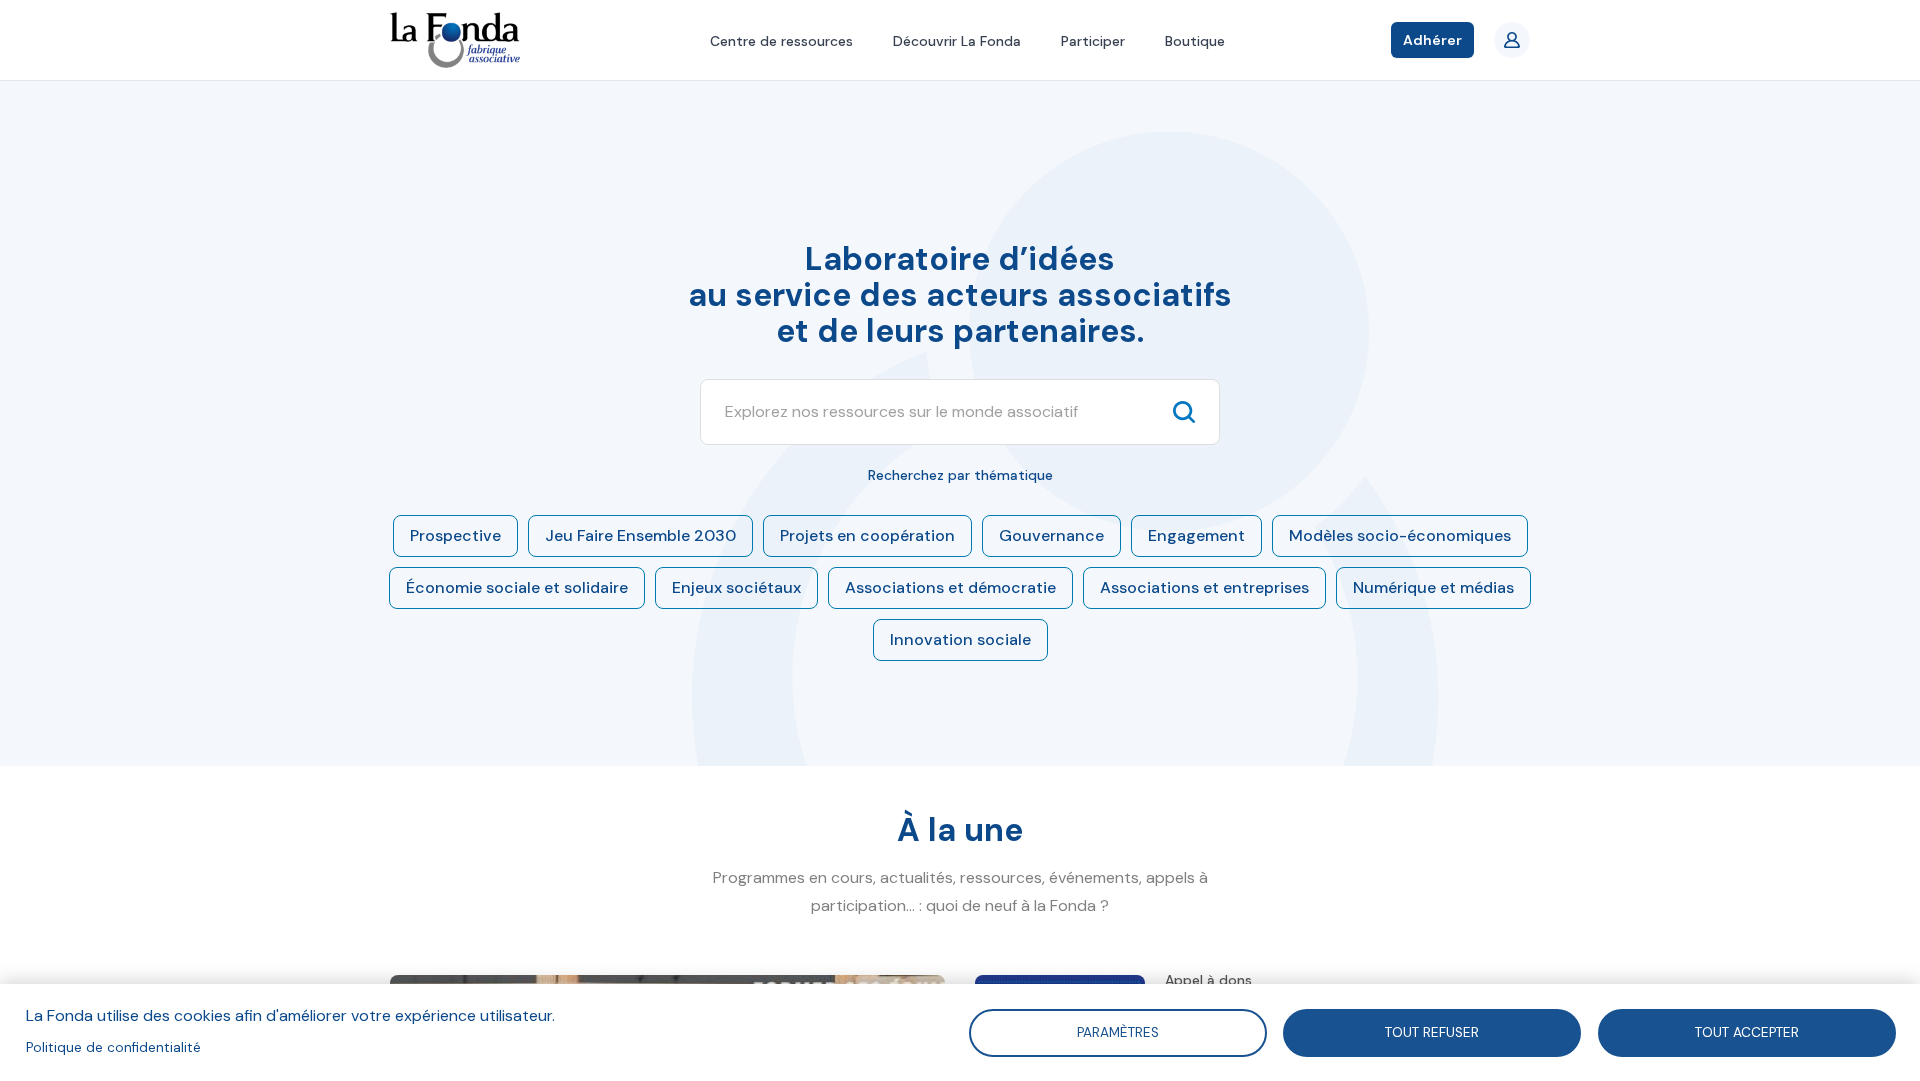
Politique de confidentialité (113, 1047)
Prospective (455, 535)
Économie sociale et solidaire (517, 587)
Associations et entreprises (1204, 587)
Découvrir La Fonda (957, 41)
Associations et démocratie (950, 587)
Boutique (1195, 41)
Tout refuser (1432, 1031)
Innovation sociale (960, 639)
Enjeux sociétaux (736, 587)
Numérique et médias (1433, 587)
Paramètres (1117, 1031)
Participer (1093, 41)
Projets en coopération (867, 535)
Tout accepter (1747, 1031)
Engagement (1196, 535)
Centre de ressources (781, 41)
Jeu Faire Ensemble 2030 (640, 535)
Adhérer (1432, 40)
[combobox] (941, 412)
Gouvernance (1051, 535)
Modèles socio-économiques (1400, 535)
